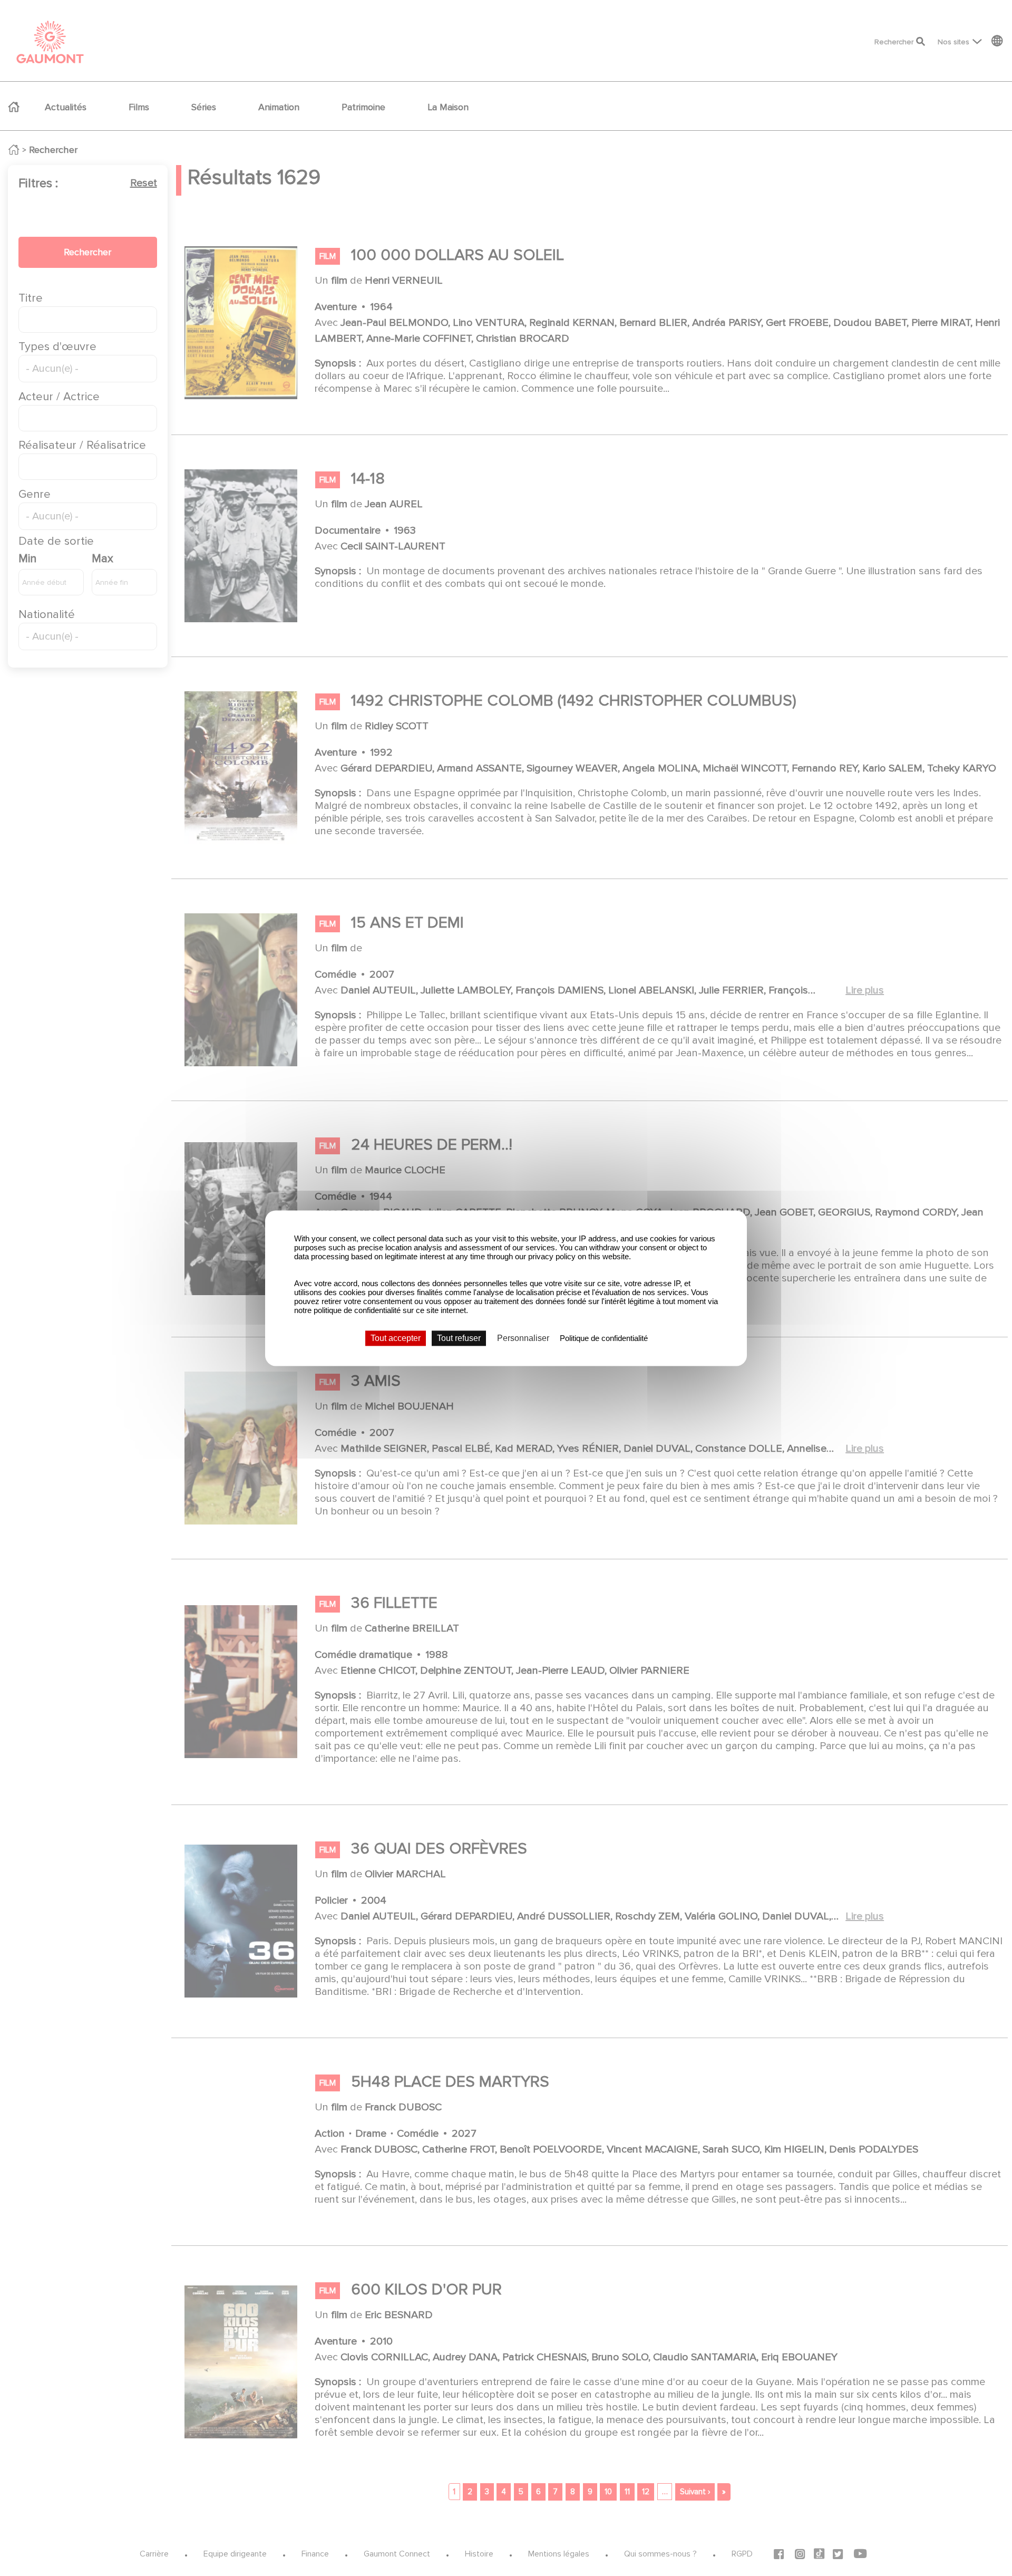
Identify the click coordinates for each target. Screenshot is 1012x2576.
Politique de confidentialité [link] (604, 1338)
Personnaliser (523, 1338)
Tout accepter (396, 1338)
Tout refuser (459, 1338)
